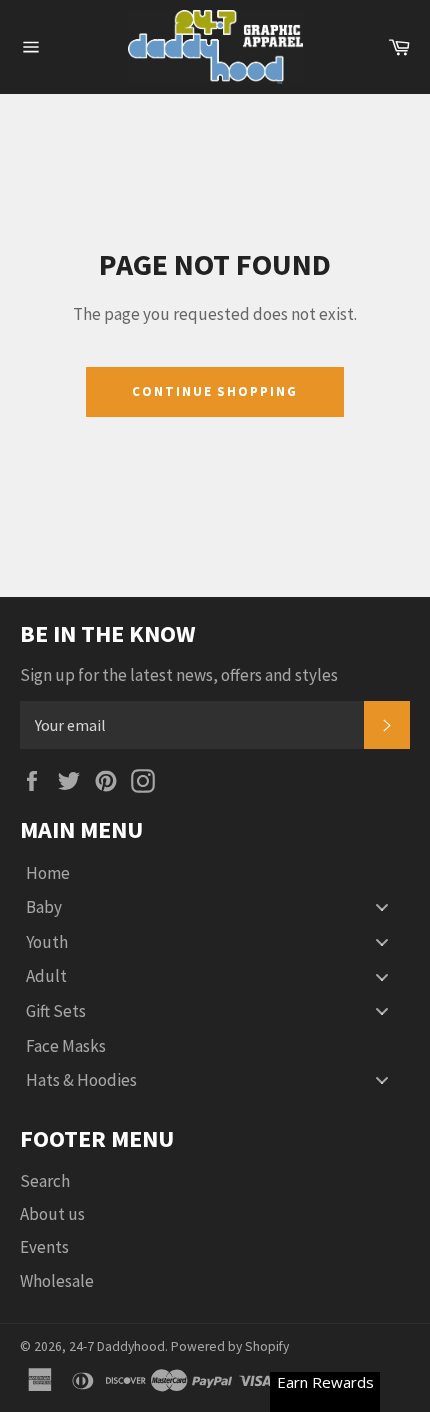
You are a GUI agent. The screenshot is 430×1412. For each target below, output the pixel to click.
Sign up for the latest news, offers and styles (179, 675)
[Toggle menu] (382, 907)
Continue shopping (215, 391)
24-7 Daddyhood (117, 1346)
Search (45, 1181)
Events (44, 1247)
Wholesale (57, 1281)
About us (52, 1214)
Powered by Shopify (230, 1346)
